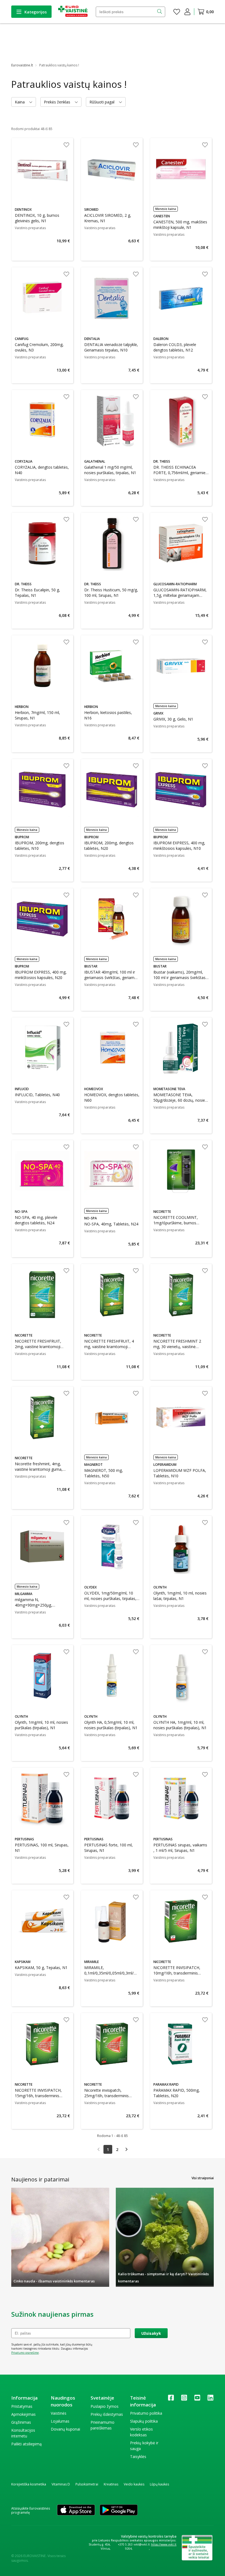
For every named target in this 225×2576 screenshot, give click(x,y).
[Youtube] (197, 2399)
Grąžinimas (21, 2422)
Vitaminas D (61, 2484)
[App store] (76, 2510)
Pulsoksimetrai (87, 2484)
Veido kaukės (134, 2484)
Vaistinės (59, 2413)
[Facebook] (171, 2399)
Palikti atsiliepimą (26, 2444)
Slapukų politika (144, 2421)
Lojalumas (60, 2421)
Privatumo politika (146, 2413)
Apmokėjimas (23, 2414)
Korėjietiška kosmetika (29, 2484)
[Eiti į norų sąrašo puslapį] (177, 12)
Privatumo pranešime (25, 2353)
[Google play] (119, 2510)
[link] (99, 2149)
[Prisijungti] (187, 12)
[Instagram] (184, 2399)
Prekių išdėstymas (107, 2414)
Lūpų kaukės (159, 2484)
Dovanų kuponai (65, 2429)
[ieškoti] (160, 12)
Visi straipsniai (203, 2178)
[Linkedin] (210, 2399)
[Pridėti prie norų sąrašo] (66, 145)
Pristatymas (22, 2406)
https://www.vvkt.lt (164, 2544)
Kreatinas (111, 2484)
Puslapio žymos (105, 2406)
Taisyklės (138, 2457)
